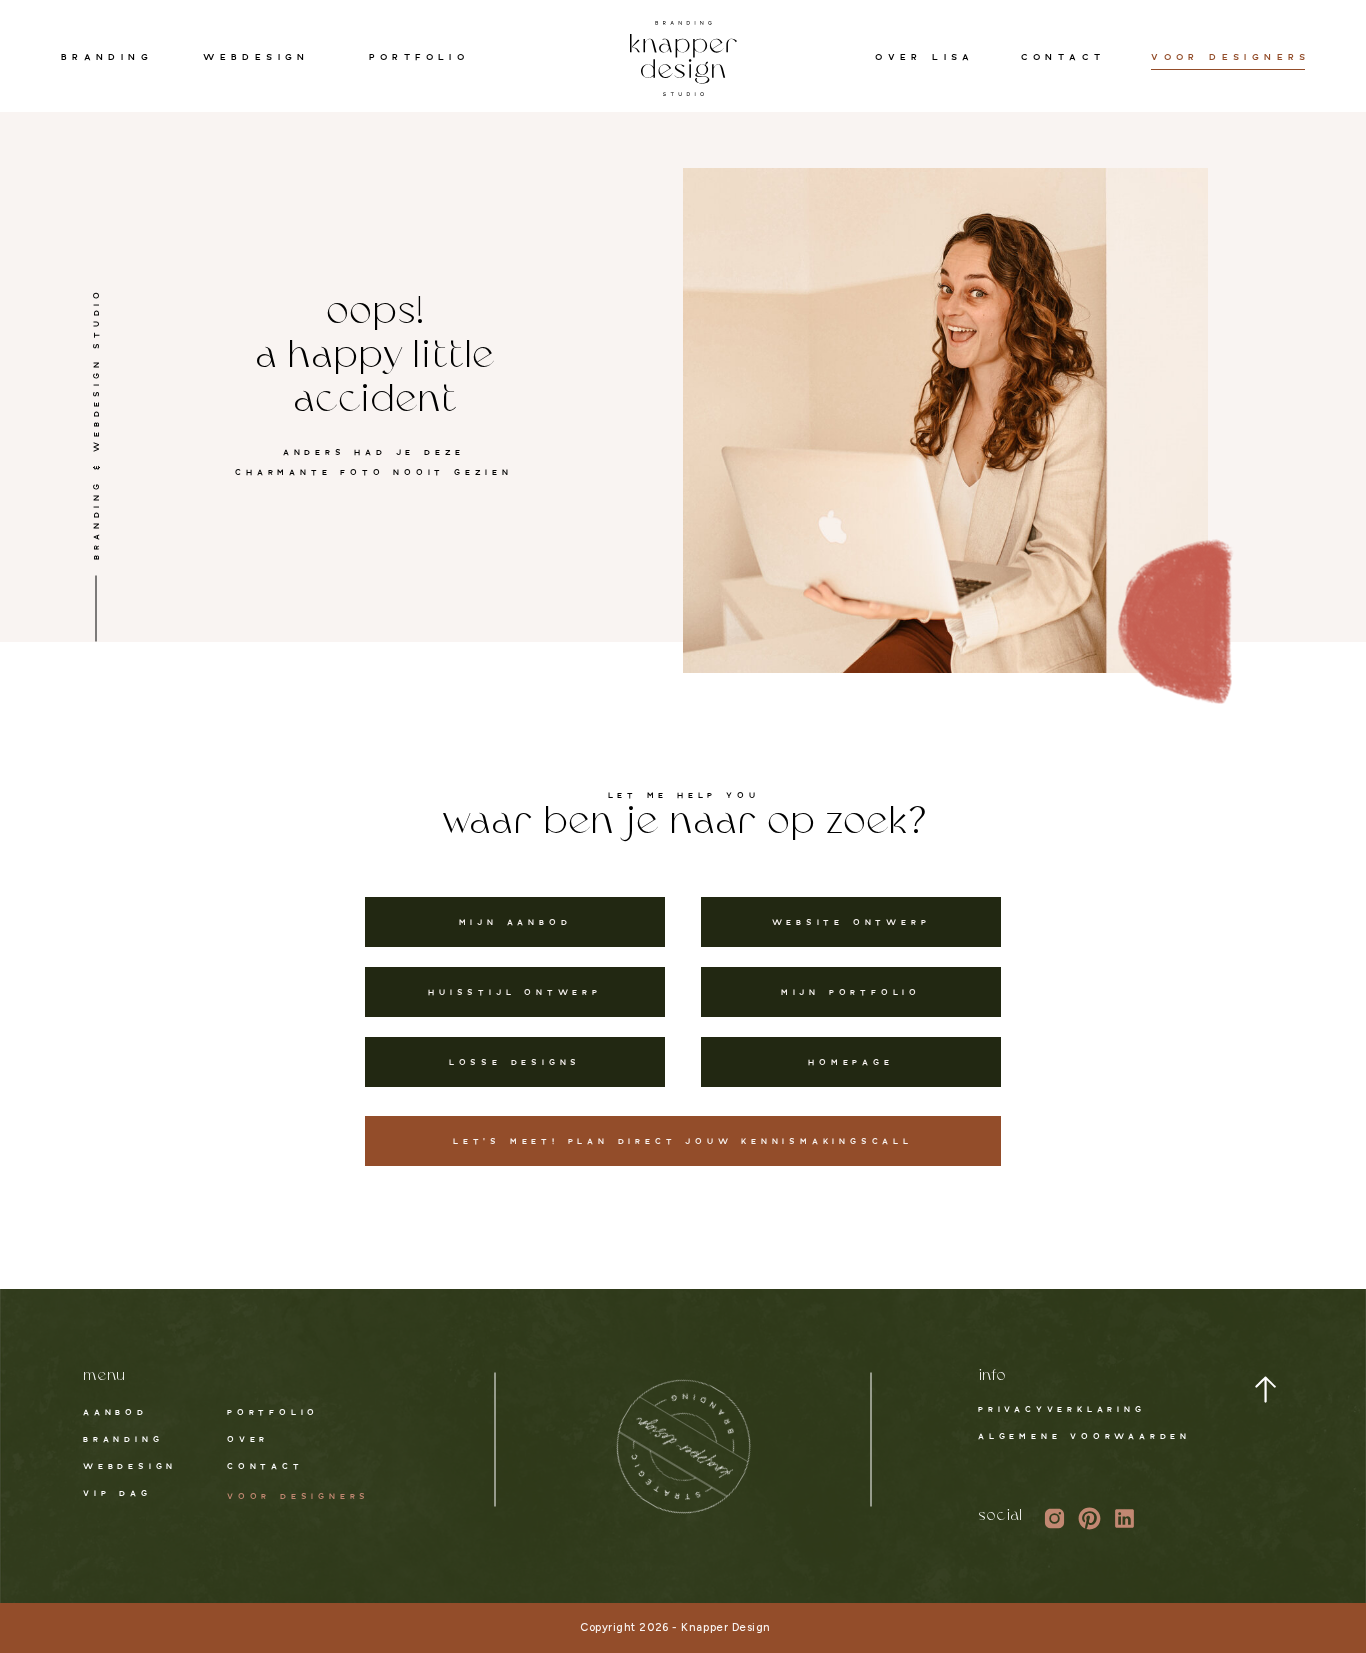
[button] (1265, 1389)
